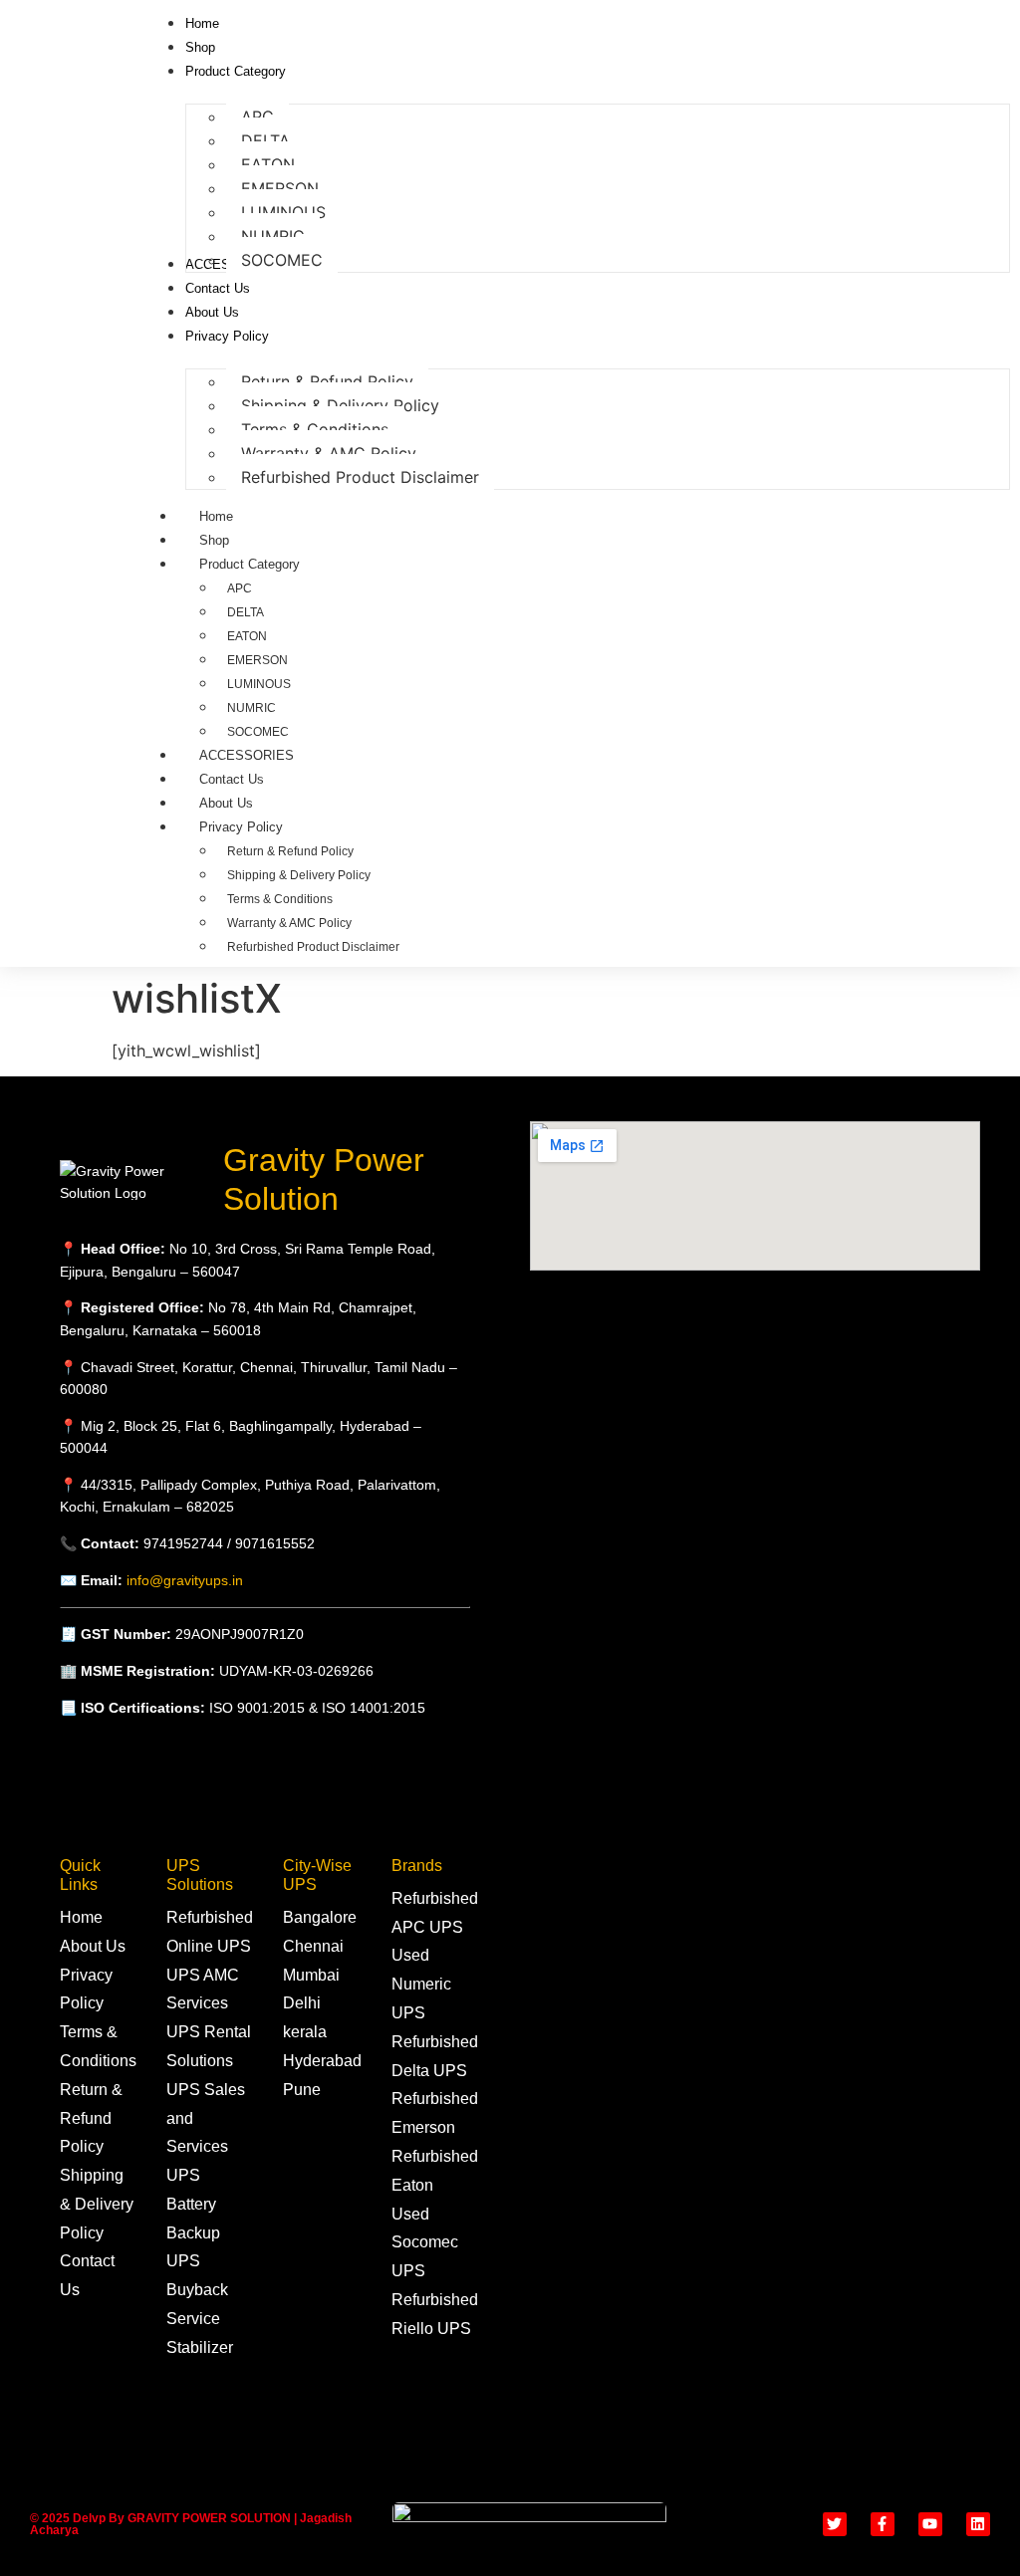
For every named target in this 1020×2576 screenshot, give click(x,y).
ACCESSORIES (247, 755)
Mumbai (311, 1975)
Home (216, 516)
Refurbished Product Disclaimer (313, 947)
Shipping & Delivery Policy (299, 875)
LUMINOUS (259, 684)
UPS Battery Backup (193, 2204)
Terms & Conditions (280, 899)
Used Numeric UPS (421, 1984)
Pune (302, 2090)
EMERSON (257, 660)
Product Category (250, 564)
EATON (247, 636)
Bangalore (320, 1917)
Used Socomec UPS (425, 2243)
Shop (214, 540)
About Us (226, 803)
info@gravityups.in (185, 1580)
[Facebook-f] (883, 2524)
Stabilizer (200, 2347)
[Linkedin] (978, 2524)
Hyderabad (322, 2061)
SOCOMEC (258, 732)
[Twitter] (835, 2524)
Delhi (302, 2003)
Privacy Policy (241, 827)
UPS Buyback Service (197, 2290)
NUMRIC (252, 708)
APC (240, 588)
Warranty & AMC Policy (289, 923)
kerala (305, 2032)
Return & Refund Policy (290, 851)
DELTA (246, 612)
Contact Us (232, 779)
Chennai (313, 1946)
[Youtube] (930, 2524)
